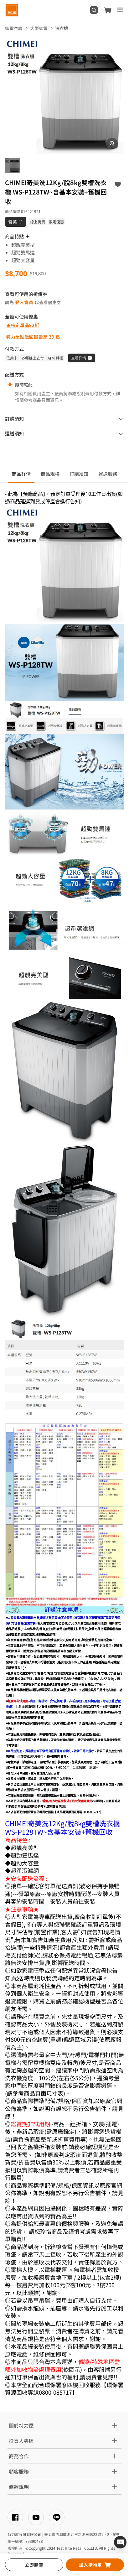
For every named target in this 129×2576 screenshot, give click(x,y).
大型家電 (39, 28)
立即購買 (34, 2565)
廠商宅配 (24, 385)
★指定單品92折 (23, 325)
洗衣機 (62, 28)
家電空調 (14, 28)
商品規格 (50, 474)
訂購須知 (79, 474)
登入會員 (24, 302)
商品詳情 (21, 474)
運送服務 (108, 474)
